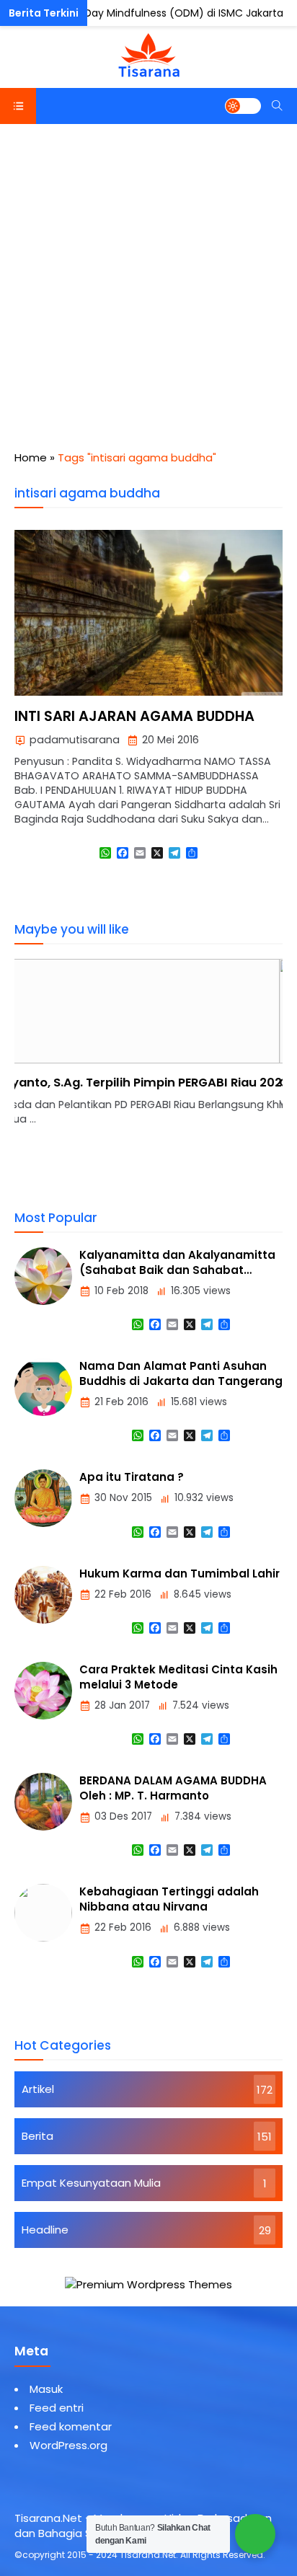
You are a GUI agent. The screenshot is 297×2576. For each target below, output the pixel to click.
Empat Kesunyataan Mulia (91, 2183)
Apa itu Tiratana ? (132, 1477)
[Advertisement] (148, 280)
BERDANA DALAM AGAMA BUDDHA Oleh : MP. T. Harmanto (173, 1788)
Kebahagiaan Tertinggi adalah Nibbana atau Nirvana (169, 1899)
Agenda (36, 14)
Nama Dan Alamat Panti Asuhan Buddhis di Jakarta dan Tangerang (181, 1373)
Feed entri (57, 2408)
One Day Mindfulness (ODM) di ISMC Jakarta (172, 13)
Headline (45, 2230)
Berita (37, 2136)
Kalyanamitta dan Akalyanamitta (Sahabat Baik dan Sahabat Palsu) (177, 1270)
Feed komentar (71, 2426)
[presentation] (68, 1081)
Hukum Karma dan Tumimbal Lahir (179, 1574)
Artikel (38, 2089)
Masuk (46, 2389)
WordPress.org (68, 2445)
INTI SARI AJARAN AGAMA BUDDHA (134, 716)
